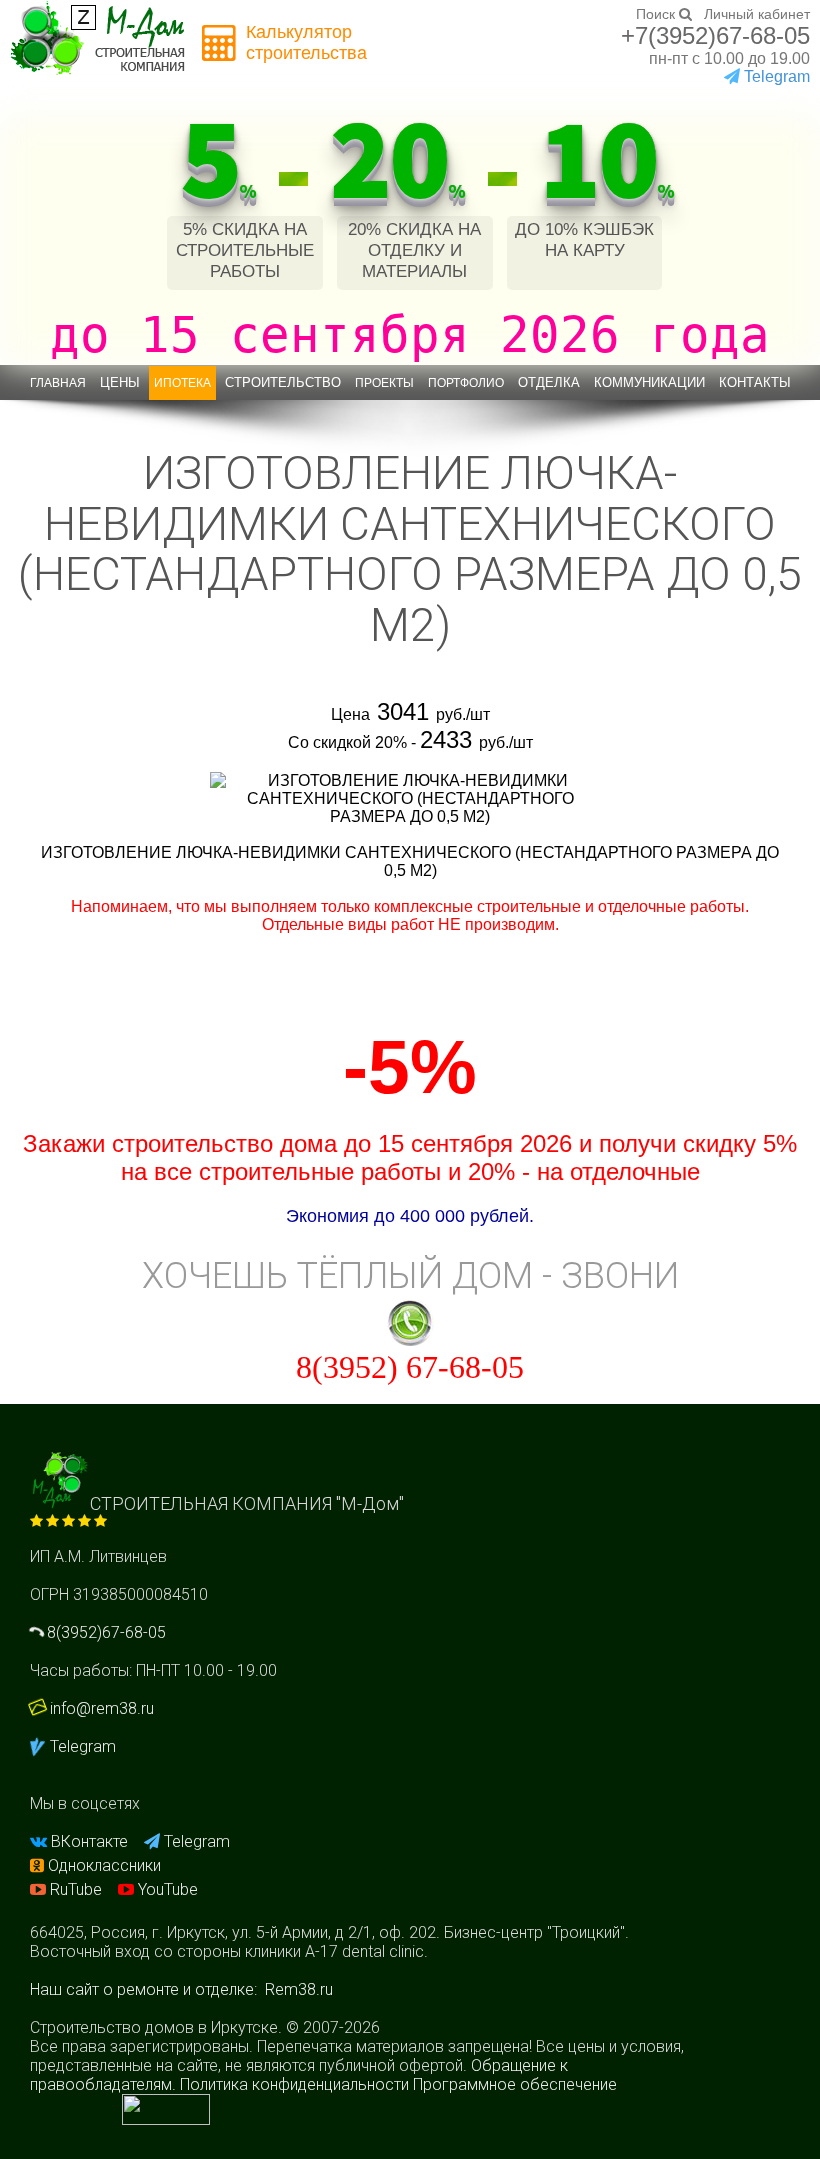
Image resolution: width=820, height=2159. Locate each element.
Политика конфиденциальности (294, 2084)
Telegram (775, 76)
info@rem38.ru (102, 1708)
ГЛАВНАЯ (58, 383)
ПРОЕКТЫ (384, 383)
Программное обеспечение (515, 2084)
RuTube (76, 1889)
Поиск (657, 14)
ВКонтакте (89, 1841)
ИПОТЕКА (182, 383)
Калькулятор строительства (306, 42)
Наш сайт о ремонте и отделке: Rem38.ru (181, 1989)
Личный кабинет (757, 14)
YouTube (166, 1889)
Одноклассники (102, 1865)
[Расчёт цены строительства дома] (220, 43)
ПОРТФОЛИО (466, 383)
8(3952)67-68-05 (104, 1632)
